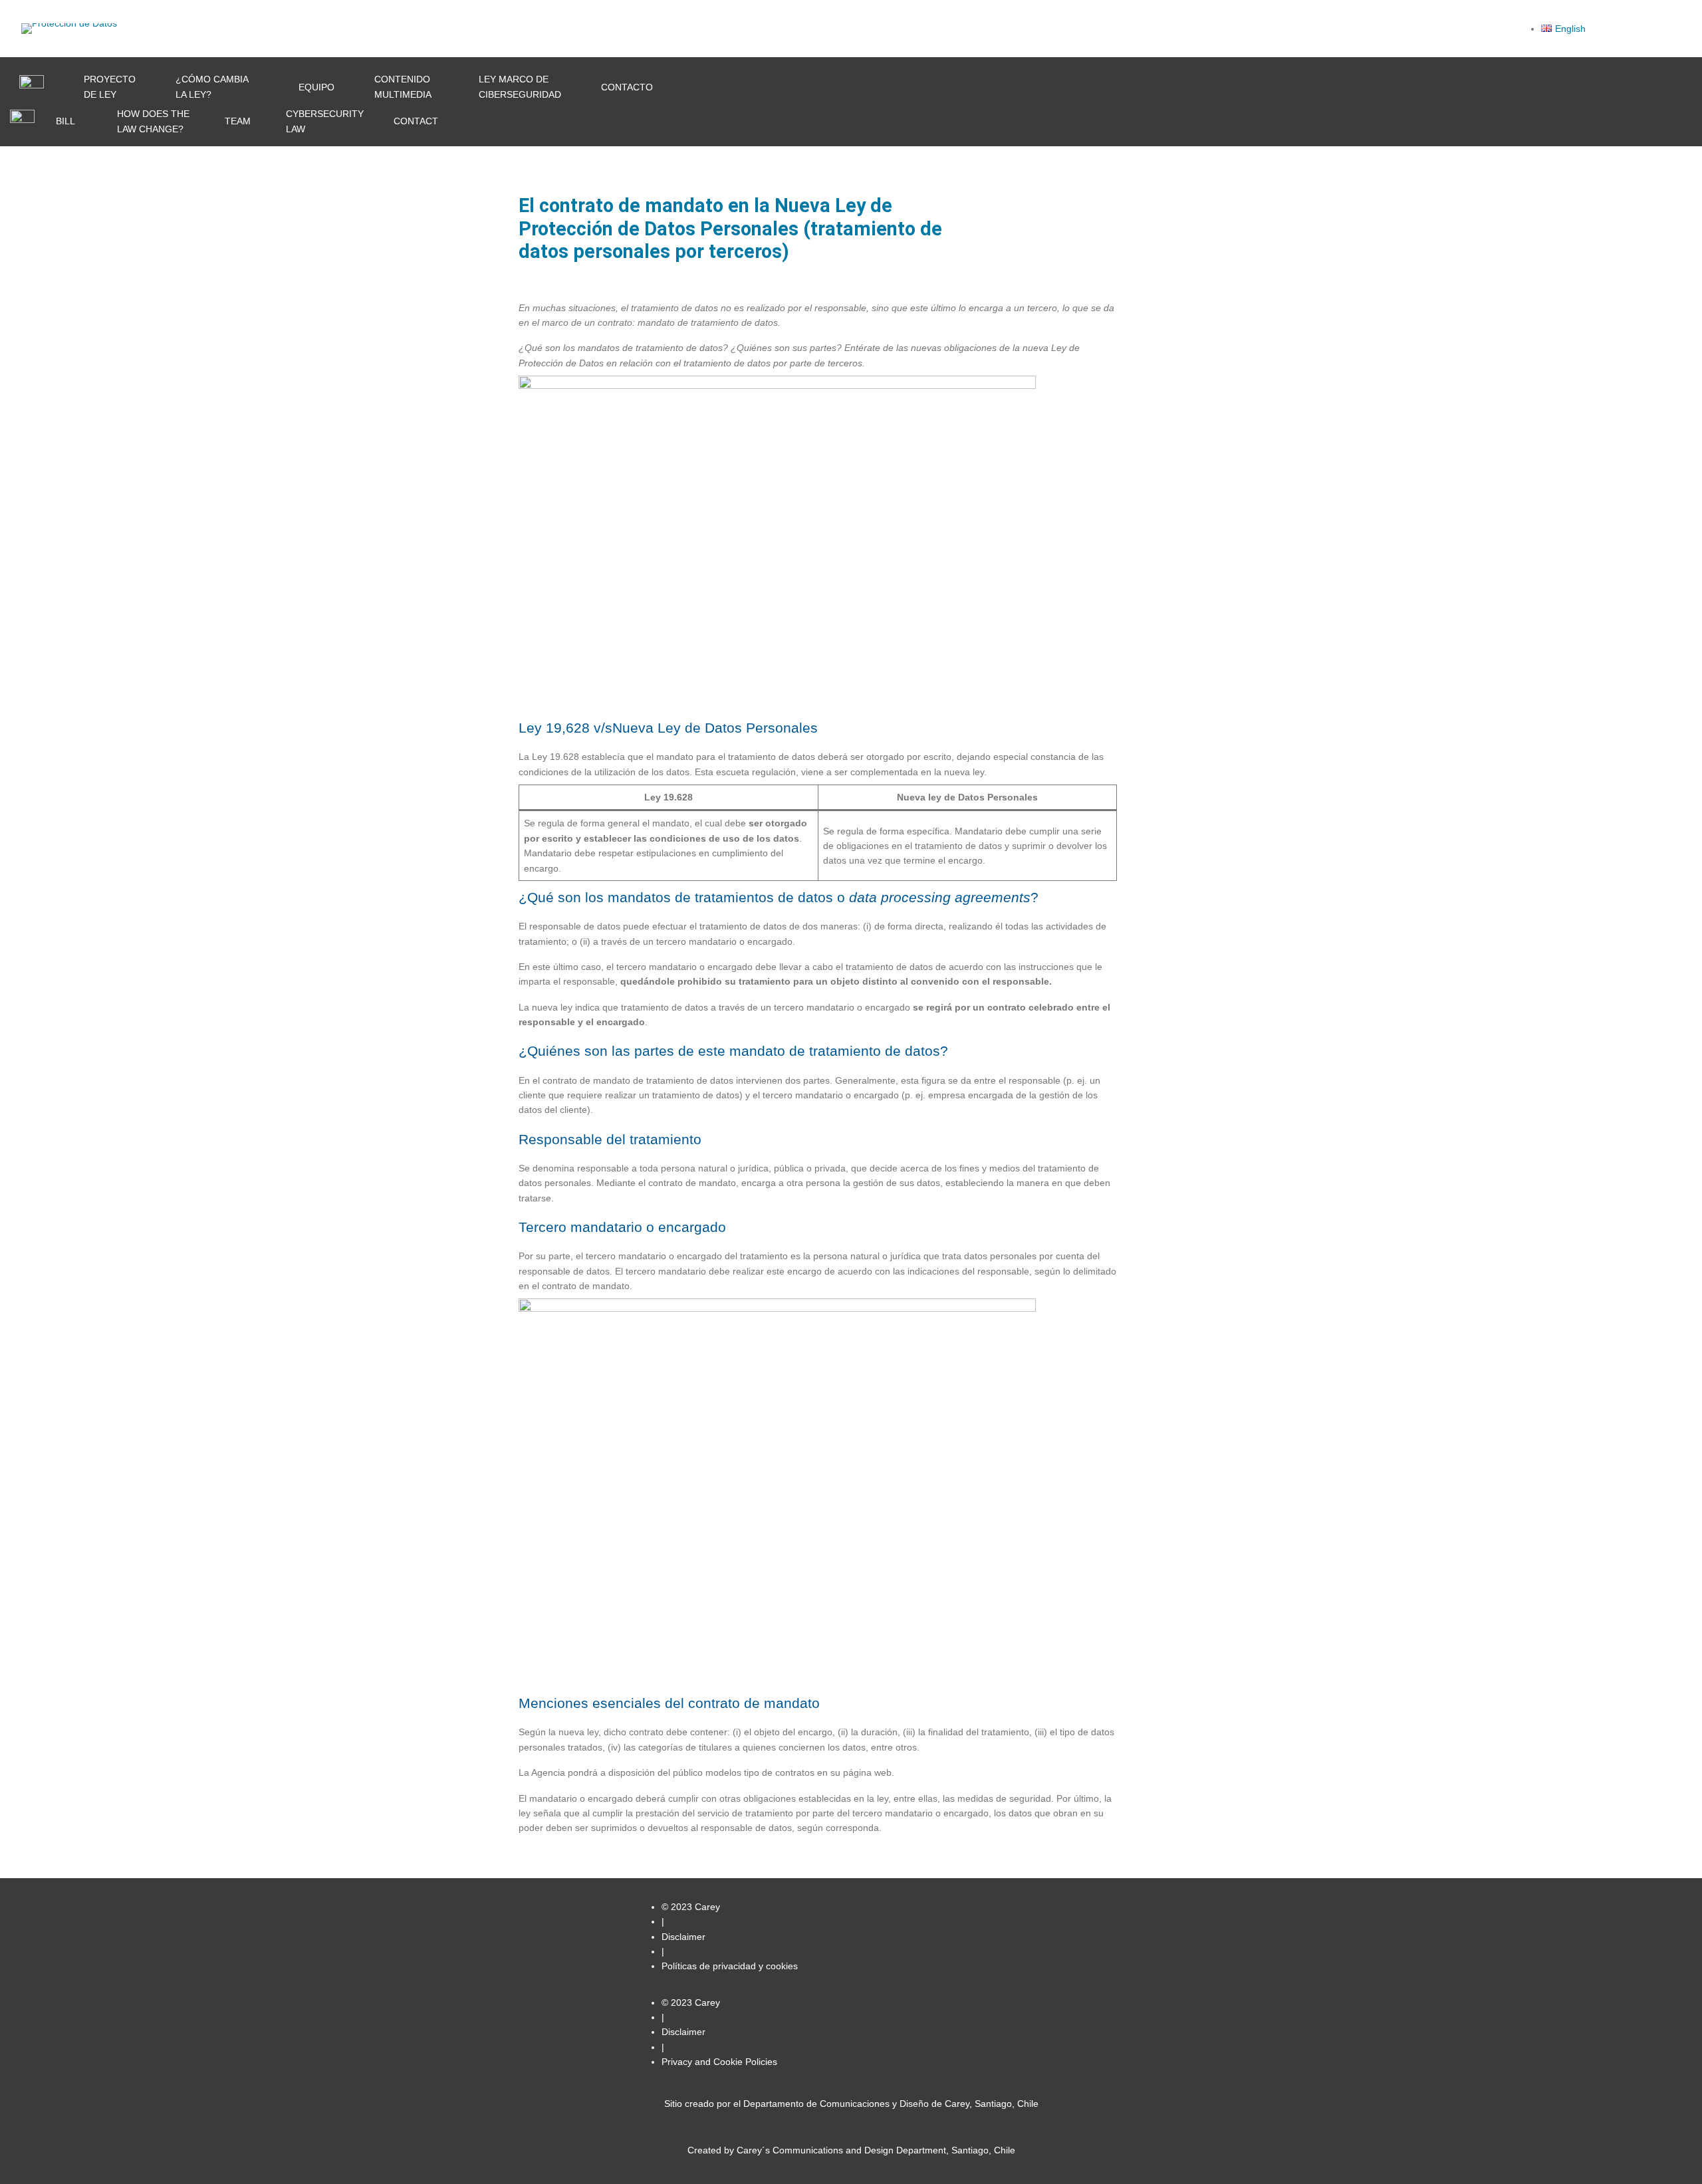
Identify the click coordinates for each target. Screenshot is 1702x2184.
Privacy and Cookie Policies (719, 2062)
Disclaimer (683, 1937)
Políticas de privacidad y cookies (730, 1966)
